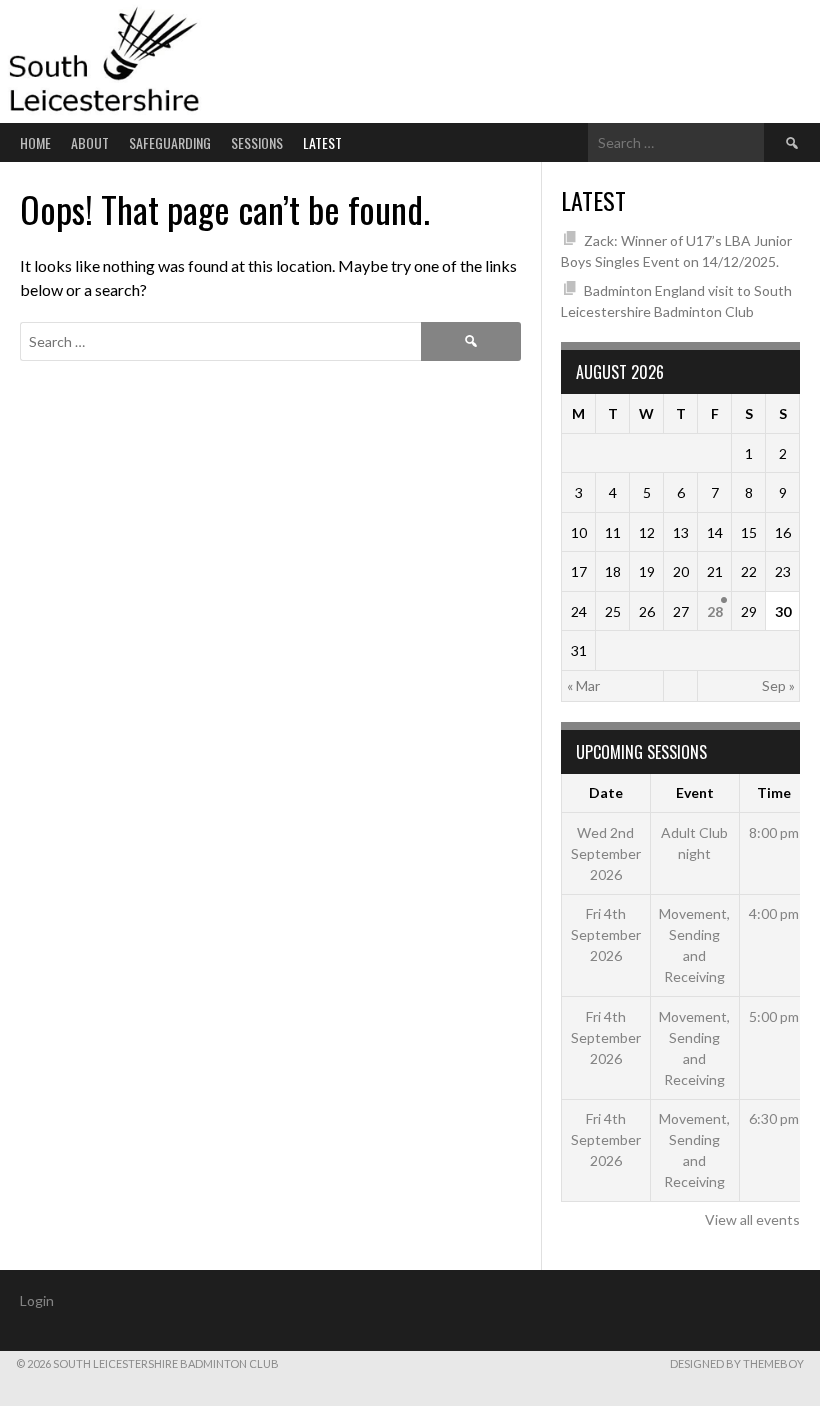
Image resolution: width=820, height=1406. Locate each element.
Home (35, 142)
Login (37, 1300)
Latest (322, 142)
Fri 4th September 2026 (606, 934)
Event (695, 792)
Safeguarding (170, 142)
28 (715, 611)
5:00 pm (774, 1016)
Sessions (257, 142)
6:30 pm (774, 1118)
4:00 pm (774, 913)
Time (774, 792)
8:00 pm (774, 832)
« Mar (583, 685)
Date (606, 792)
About (90, 142)
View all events (752, 1219)
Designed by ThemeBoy (737, 1363)
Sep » (778, 685)
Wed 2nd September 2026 (606, 853)
